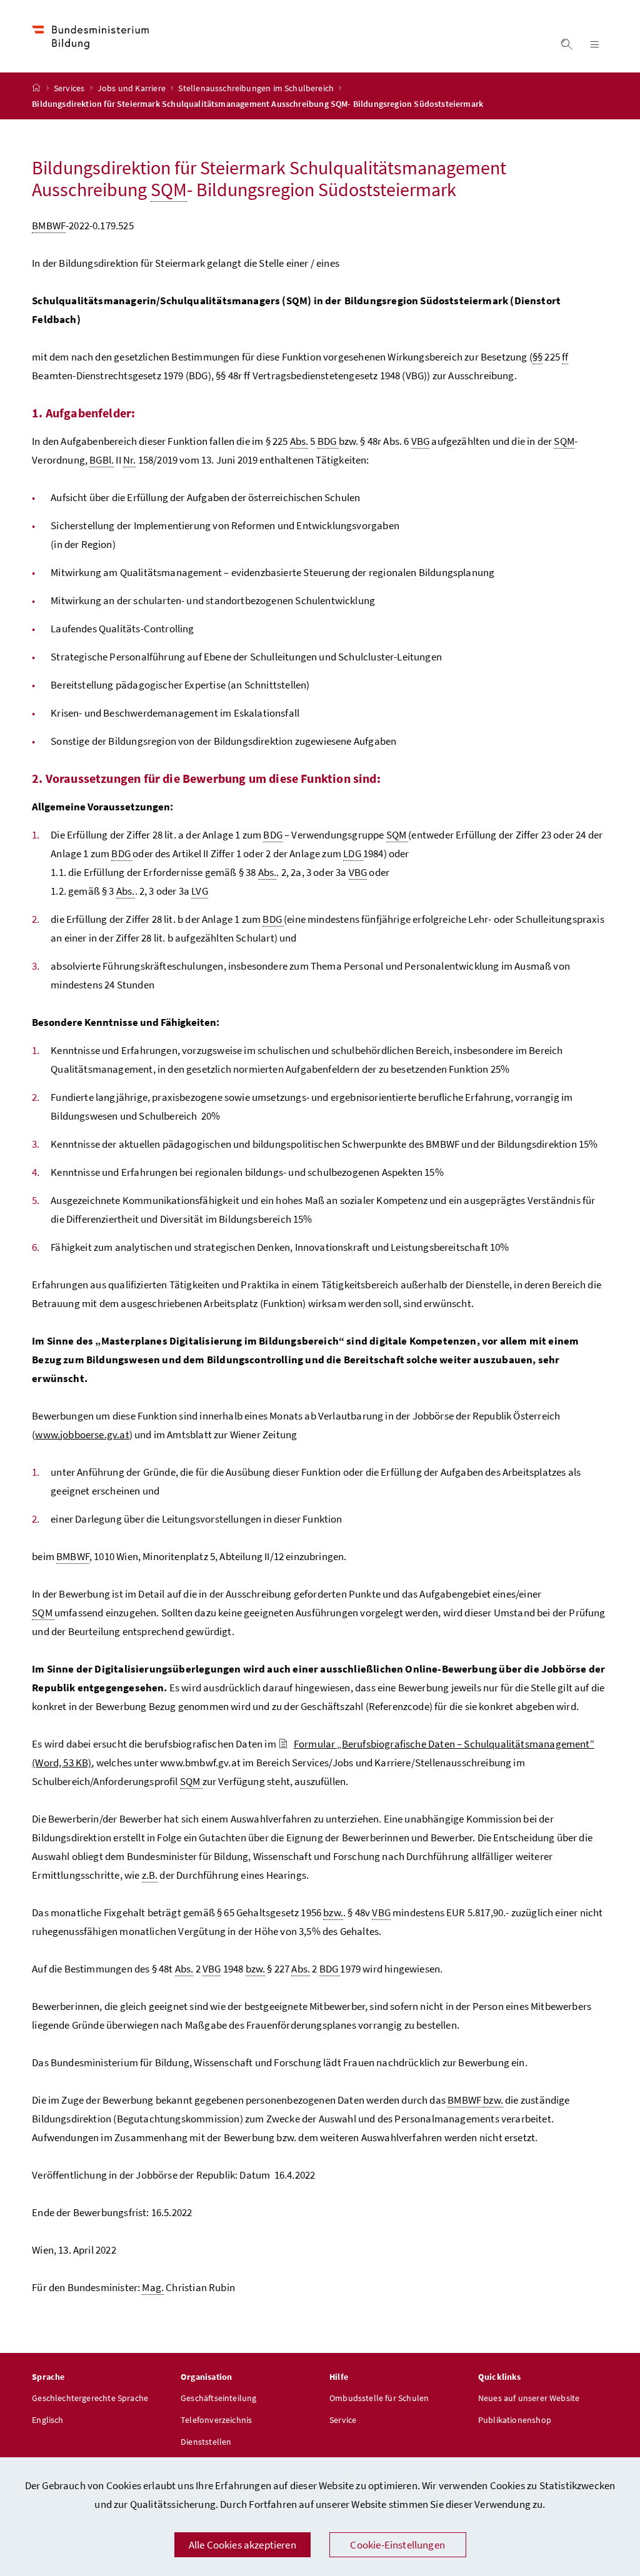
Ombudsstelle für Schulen (379, 2398)
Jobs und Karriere (132, 88)
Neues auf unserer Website (529, 2398)
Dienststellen (206, 2442)
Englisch (47, 2420)
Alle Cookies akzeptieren (242, 2545)
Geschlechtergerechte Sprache (90, 2398)
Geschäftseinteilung (218, 2398)
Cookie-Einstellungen (397, 2545)
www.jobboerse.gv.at (82, 1435)
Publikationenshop (515, 2420)
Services (70, 88)
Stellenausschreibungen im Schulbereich (257, 88)
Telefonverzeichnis (216, 2420)
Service (343, 2420)
